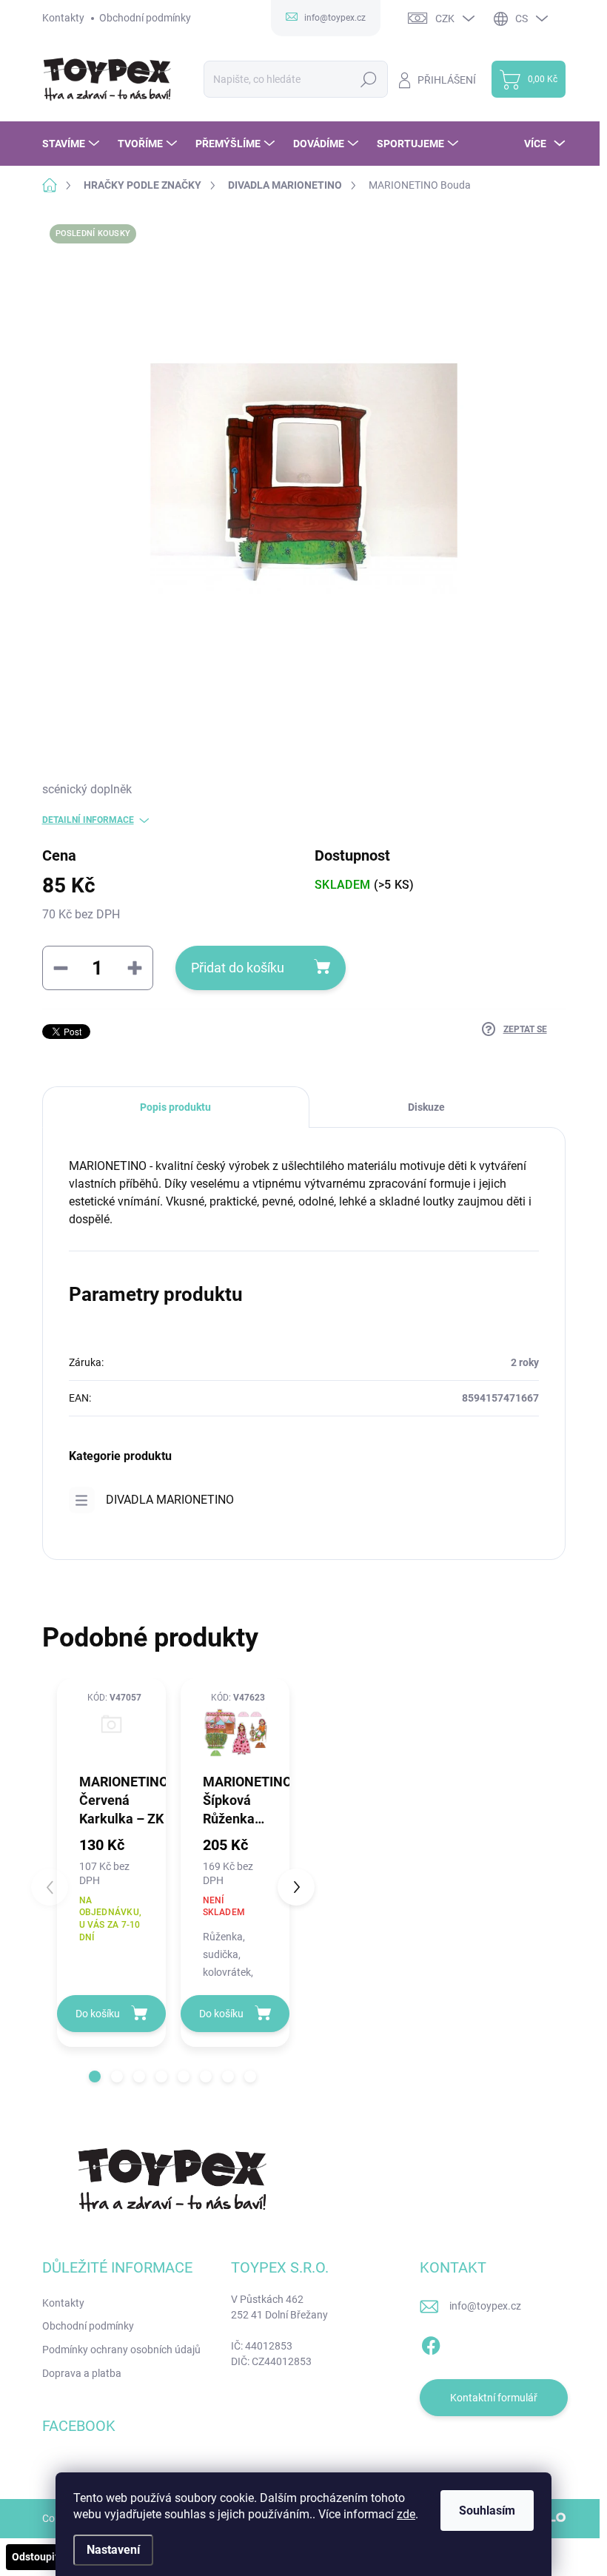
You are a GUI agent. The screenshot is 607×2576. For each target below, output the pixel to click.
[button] (95, 2076)
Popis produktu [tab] (175, 1107)
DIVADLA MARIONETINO (170, 1500)
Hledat (368, 79)
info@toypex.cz (485, 2306)
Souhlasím (487, 2511)
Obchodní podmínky (145, 18)
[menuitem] (73, 144)
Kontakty (63, 18)
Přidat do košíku (238, 968)
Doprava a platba (82, 2373)
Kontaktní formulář (494, 2398)
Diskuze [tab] (426, 1107)
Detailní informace (88, 820)
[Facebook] (431, 2343)
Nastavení (113, 2550)
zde (406, 2514)
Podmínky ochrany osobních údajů (121, 2350)
